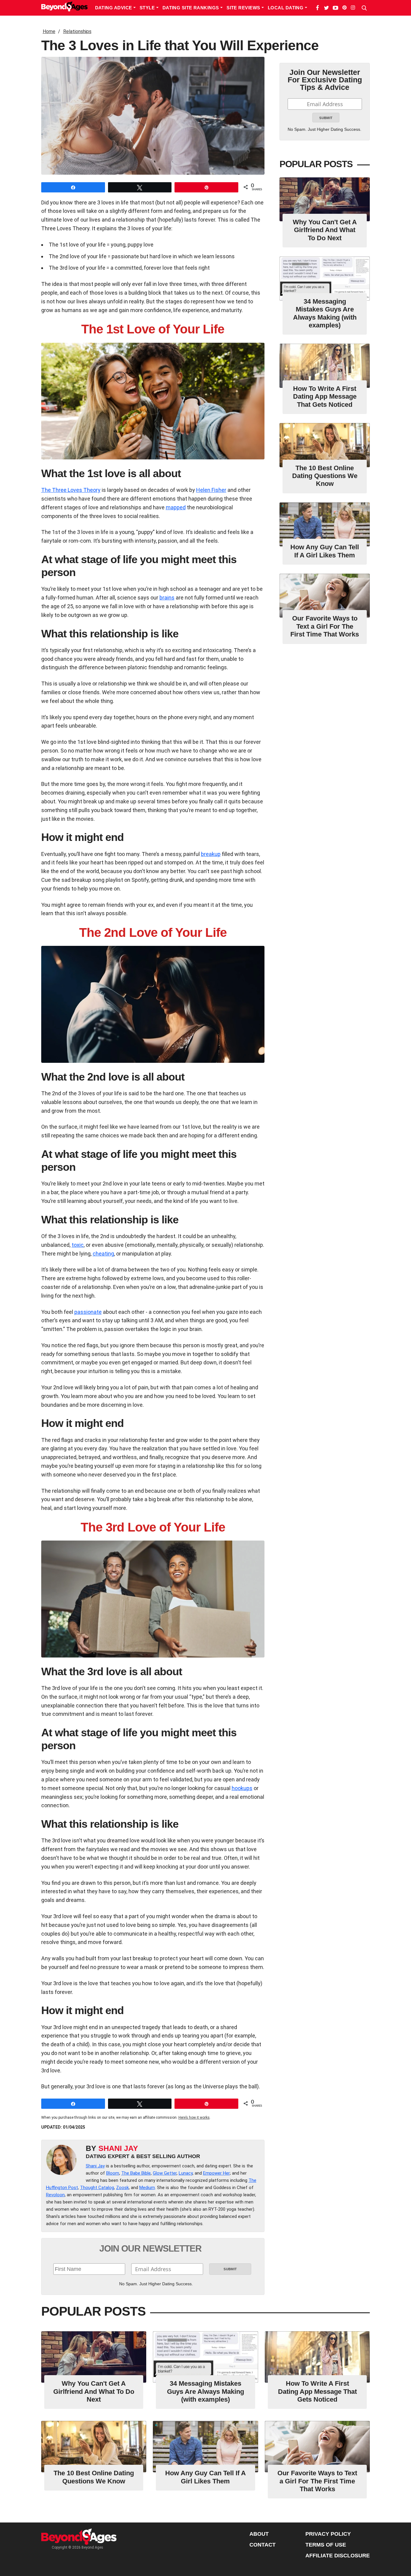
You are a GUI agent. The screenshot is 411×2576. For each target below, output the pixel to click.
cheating (103, 1254)
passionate (88, 1312)
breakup (211, 854)
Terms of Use (326, 2545)
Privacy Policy (328, 2534)
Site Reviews (244, 8)
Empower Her (216, 2173)
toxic (78, 1245)
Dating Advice (114, 8)
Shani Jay (118, 2148)
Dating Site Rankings (191, 8)
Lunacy (186, 2173)
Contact (263, 2545)
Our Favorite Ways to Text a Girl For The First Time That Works (325, 626)
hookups (242, 1788)
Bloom (113, 2173)
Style (148, 8)
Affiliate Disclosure (338, 2556)
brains (167, 598)
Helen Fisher (211, 490)
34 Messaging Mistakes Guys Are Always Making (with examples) (325, 313)
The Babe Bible (136, 2173)
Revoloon (55, 2195)
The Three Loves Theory (71, 490)
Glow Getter (165, 2173)
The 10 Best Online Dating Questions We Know (325, 476)
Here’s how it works (194, 2118)
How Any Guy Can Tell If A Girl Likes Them (325, 551)
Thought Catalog (97, 2188)
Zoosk (122, 2188)
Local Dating (286, 8)
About (259, 2534)
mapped (176, 507)
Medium (147, 2188)
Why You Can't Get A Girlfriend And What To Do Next (325, 230)
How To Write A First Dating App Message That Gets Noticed (325, 397)
